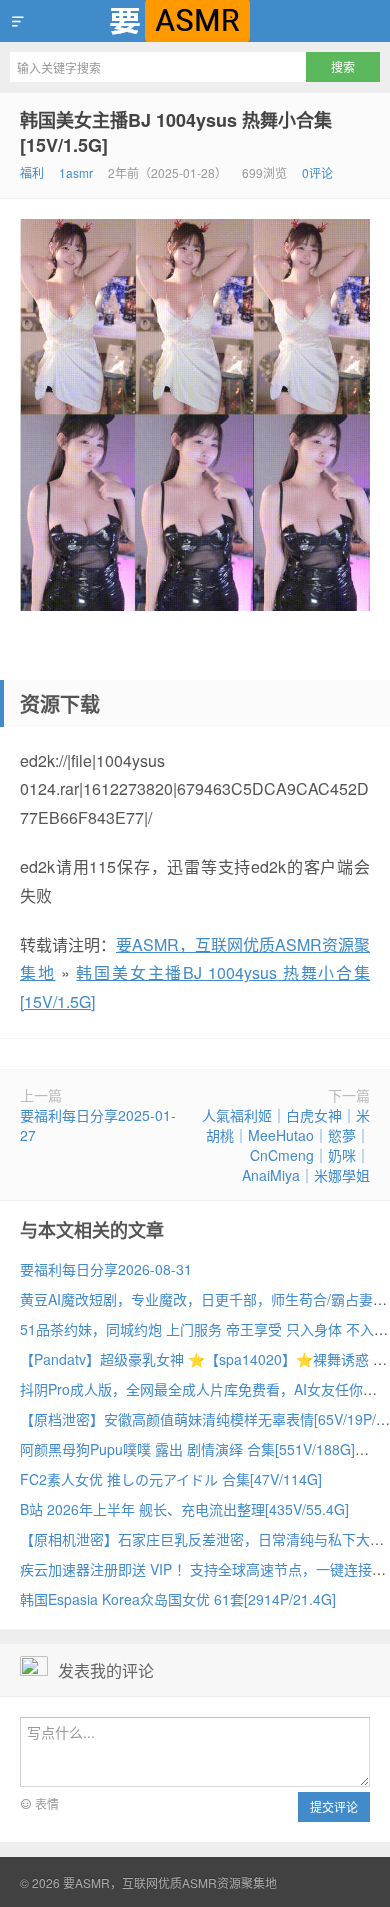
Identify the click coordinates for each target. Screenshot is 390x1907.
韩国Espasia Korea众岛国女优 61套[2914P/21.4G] (178, 1599)
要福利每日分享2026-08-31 (106, 1269)
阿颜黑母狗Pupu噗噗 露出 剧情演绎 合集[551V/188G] (187, 1449)
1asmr (76, 172)
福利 (32, 172)
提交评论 (334, 1806)
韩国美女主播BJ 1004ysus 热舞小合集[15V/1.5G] (176, 132)
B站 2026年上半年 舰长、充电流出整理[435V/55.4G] (184, 1509)
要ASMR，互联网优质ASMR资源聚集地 (195, 21)
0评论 (317, 172)
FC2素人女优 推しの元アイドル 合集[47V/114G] (171, 1479)
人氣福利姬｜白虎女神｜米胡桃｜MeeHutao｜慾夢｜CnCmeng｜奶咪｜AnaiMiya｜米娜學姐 (286, 1145)
